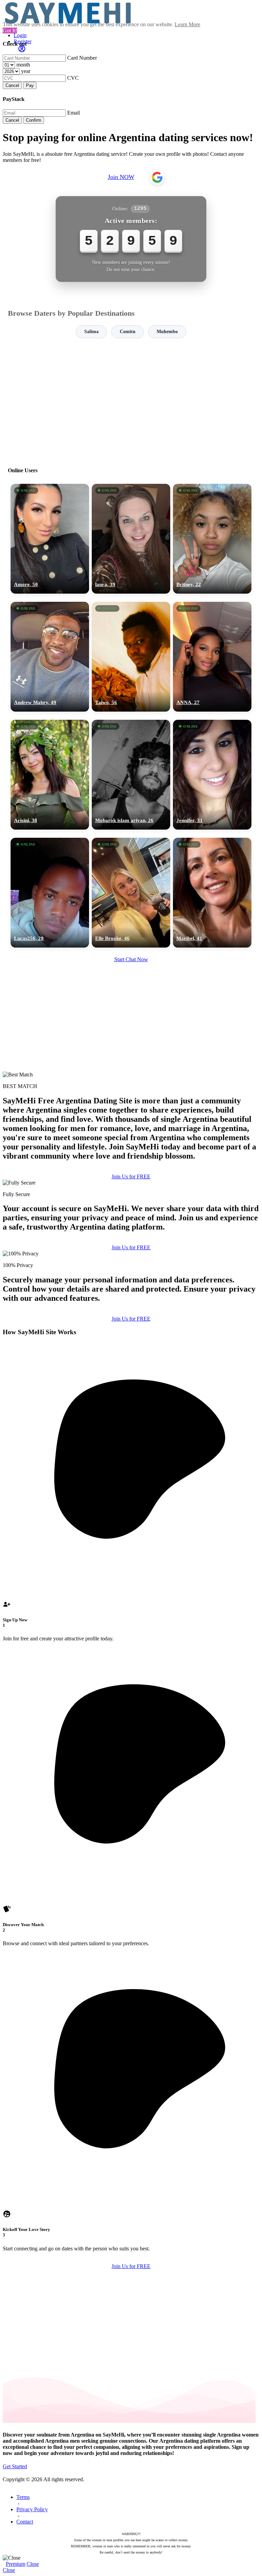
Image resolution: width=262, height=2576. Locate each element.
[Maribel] (212, 893)
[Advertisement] (131, 400)
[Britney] (212, 539)
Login (20, 35)
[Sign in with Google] (157, 177)
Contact (25, 2522)
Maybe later (131, 1350)
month (23, 65)
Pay (30, 85)
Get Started (15, 2466)
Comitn (128, 332)
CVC (73, 78)
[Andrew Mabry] (50, 657)
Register (23, 41)
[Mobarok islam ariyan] (131, 775)
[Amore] (50, 539)
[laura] (131, 539)
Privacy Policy (32, 2509)
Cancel (12, 85)
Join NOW (121, 177)
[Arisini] (50, 775)
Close (33, 2564)
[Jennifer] (212, 775)
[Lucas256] (50, 893)
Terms (23, 2497)
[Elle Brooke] (131, 893)
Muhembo (167, 332)
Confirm (34, 120)
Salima (91, 332)
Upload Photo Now (134, 1335)
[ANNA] (212, 657)
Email (74, 113)
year (26, 71)
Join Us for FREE (131, 1177)
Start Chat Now (131, 959)
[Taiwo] (131, 657)
